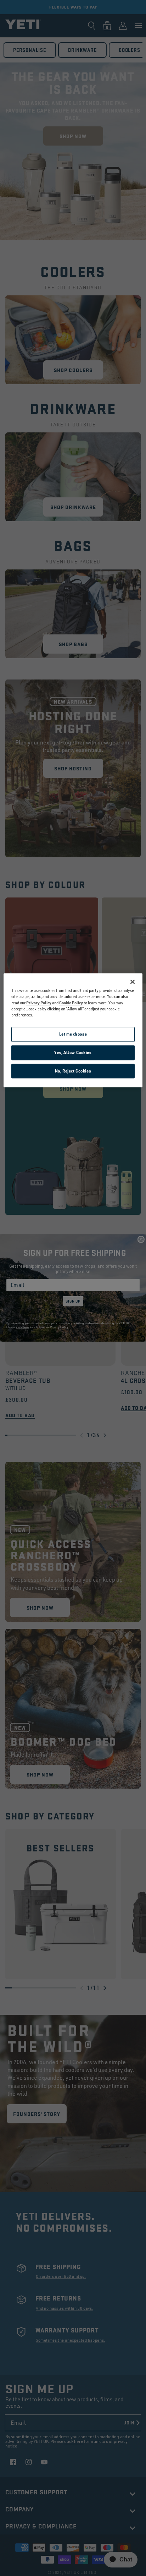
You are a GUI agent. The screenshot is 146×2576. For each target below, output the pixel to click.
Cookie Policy (71, 1003)
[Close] (133, 982)
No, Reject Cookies (73, 1071)
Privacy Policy (39, 1003)
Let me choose (73, 1034)
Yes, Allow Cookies (73, 1052)
